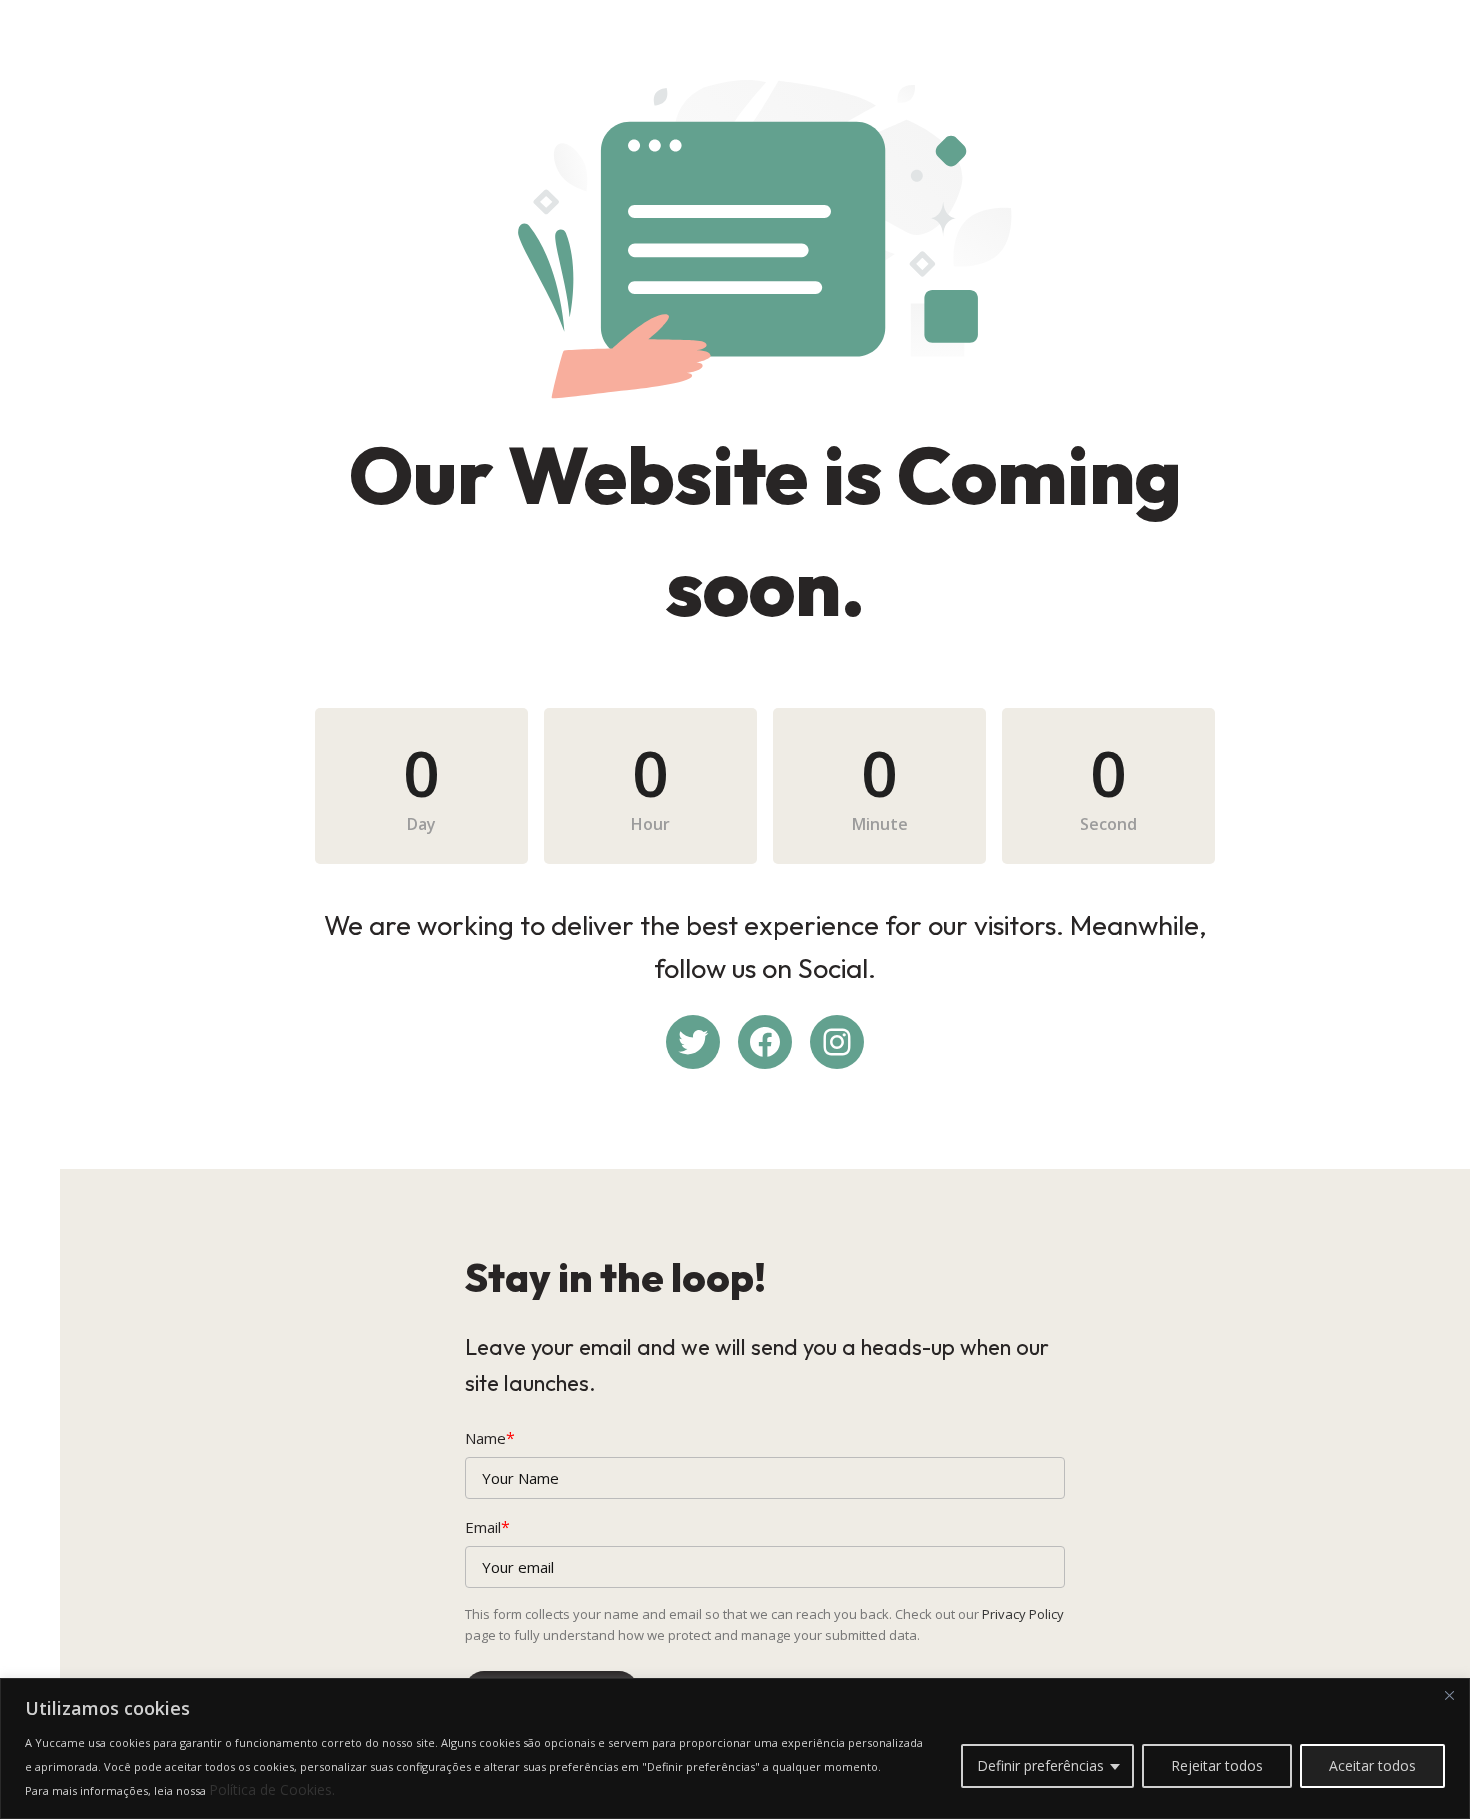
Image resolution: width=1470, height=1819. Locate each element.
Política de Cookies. (272, 1789)
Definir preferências (1040, 1765)
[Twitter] (693, 1042)
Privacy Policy (1023, 1614)
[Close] (1449, 1695)
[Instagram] (837, 1042)
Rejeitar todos (1217, 1765)
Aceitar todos (1372, 1765)
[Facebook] (765, 1042)
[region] (735, 1748)
